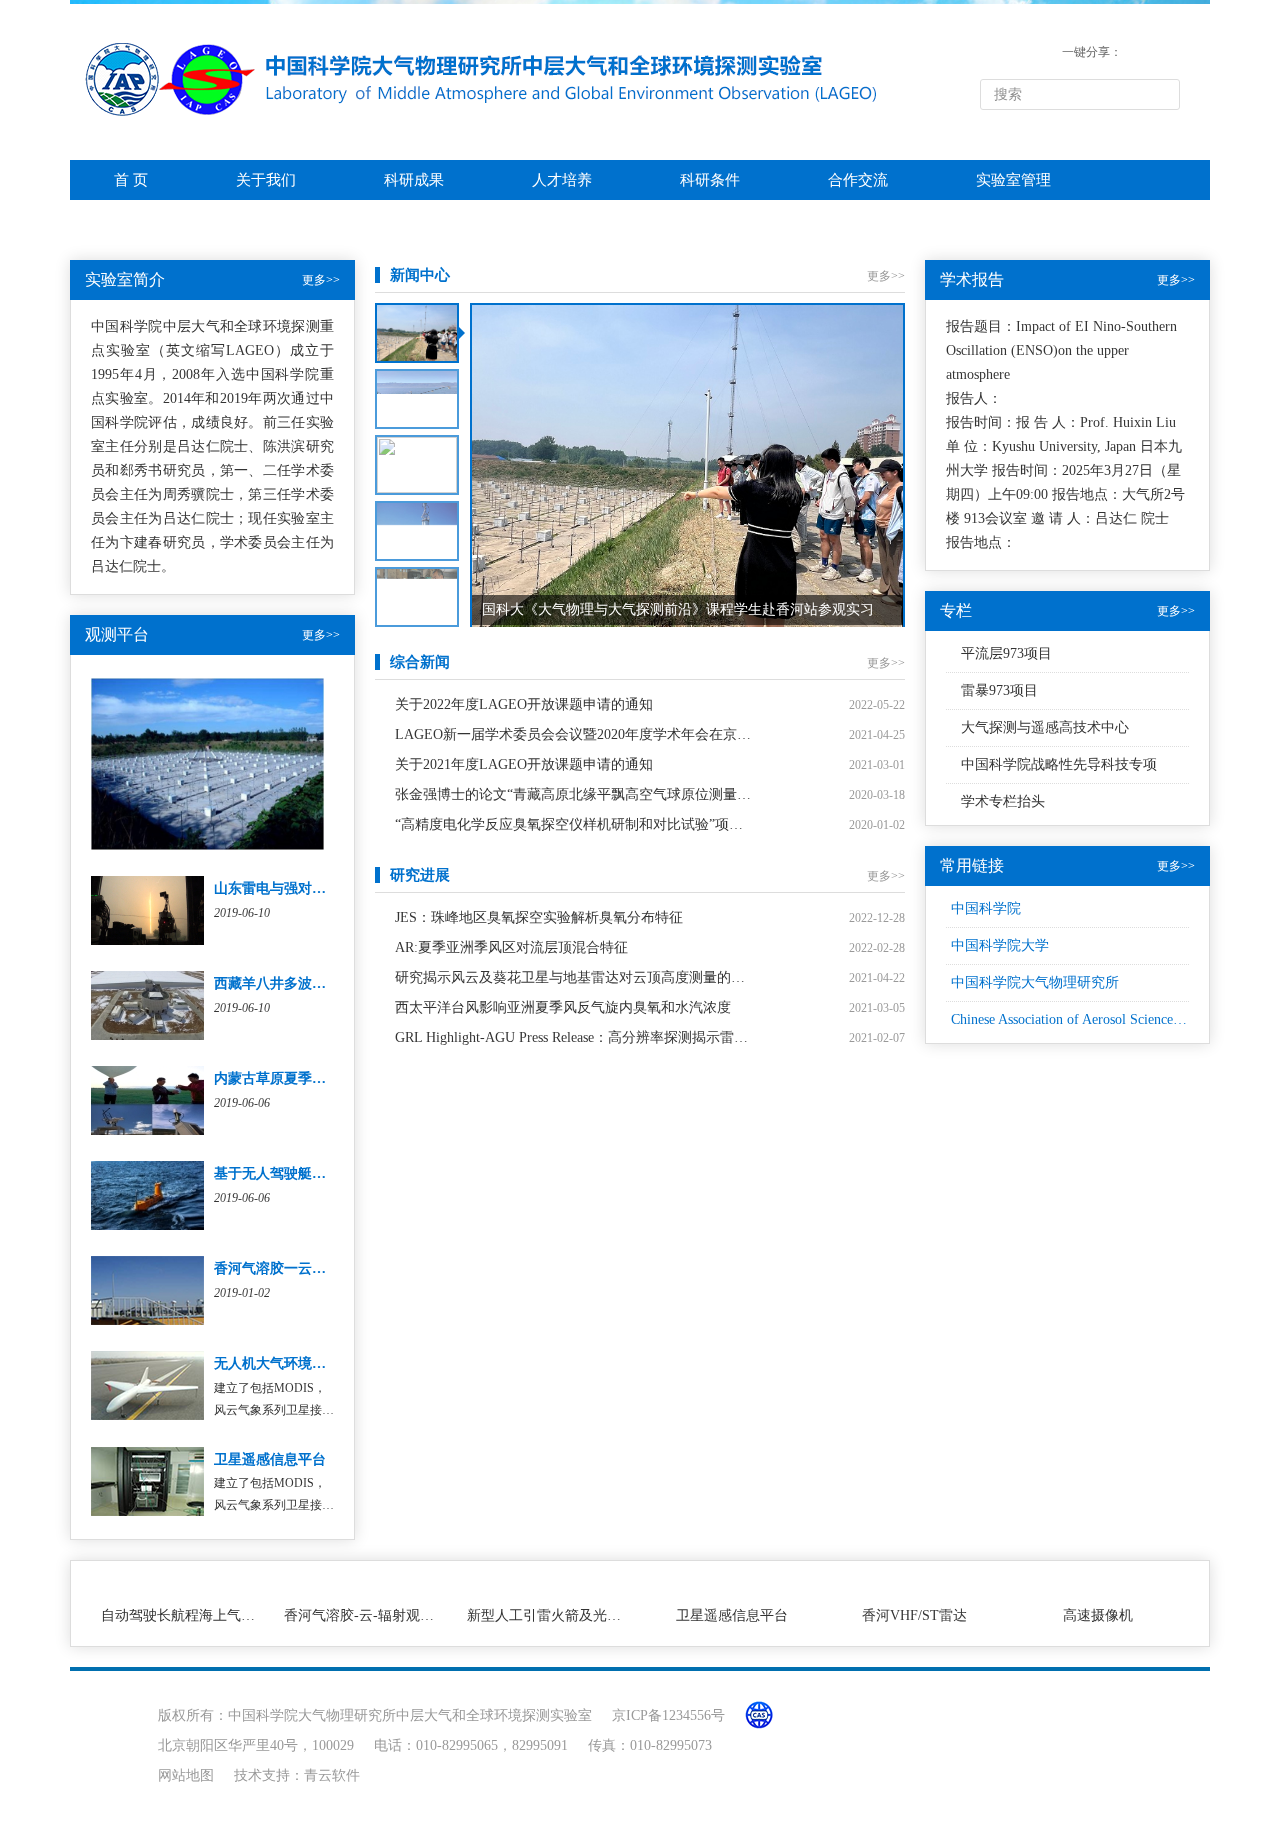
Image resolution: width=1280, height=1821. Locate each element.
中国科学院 (986, 908)
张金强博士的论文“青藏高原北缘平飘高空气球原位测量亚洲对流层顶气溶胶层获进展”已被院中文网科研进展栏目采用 (573, 794)
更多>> (321, 280)
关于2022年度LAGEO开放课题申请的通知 (524, 704)
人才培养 (562, 180)
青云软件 (332, 1775)
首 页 (131, 180)
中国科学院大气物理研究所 (1035, 982)
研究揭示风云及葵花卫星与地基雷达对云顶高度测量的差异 (573, 977)
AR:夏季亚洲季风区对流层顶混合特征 (511, 947)
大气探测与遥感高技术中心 (1045, 727)
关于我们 (266, 180)
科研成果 (414, 180)
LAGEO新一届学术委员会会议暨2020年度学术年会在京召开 (573, 734)
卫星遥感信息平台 (270, 1459)
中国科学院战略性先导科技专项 (1059, 764)
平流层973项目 (1006, 653)
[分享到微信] (1136, 52)
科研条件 (710, 180)
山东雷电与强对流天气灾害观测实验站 (333, 888)
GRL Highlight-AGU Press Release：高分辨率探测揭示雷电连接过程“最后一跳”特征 (573, 1037)
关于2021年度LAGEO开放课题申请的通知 (524, 764)
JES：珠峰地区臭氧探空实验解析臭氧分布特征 (539, 917)
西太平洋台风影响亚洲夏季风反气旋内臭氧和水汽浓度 (563, 1007)
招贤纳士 (144, 220)
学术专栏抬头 (1003, 801)
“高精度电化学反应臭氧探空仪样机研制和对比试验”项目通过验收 (573, 824)
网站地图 (186, 1775)
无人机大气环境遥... (276, 1363)
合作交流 (858, 180)
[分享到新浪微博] (1165, 52)
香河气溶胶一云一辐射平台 (298, 1268)
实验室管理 (1013, 180)
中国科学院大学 (1000, 945)
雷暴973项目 (999, 690)
